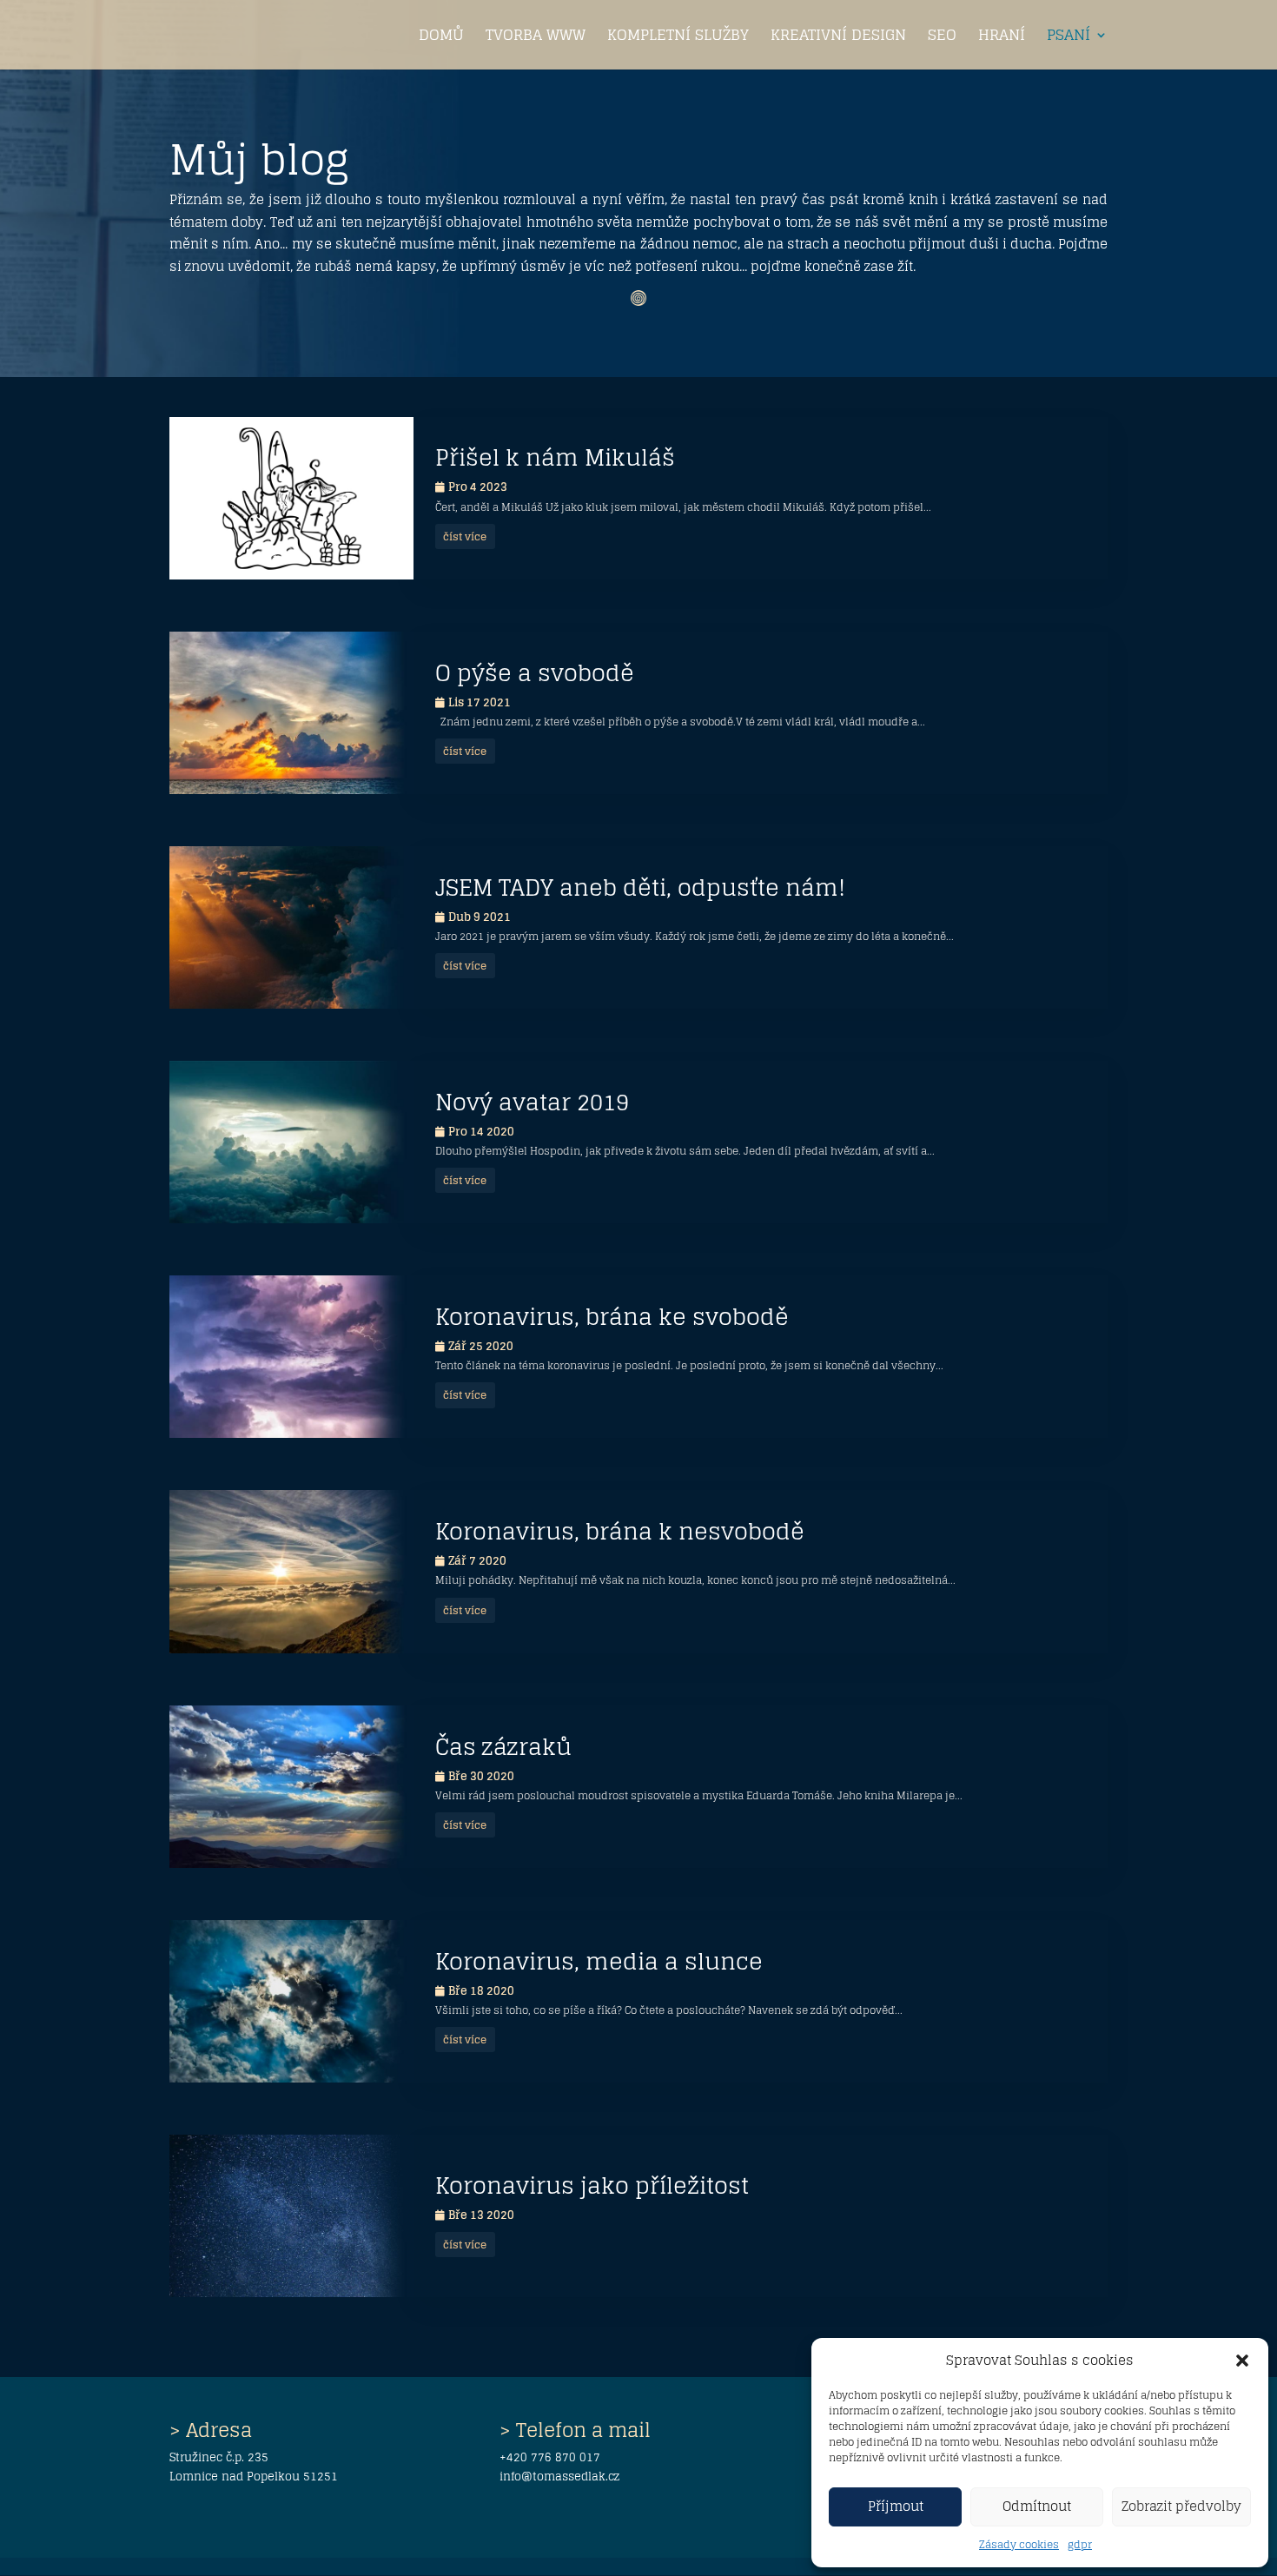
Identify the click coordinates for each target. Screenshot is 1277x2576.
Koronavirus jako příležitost (592, 2185)
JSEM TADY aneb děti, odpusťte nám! (640, 887)
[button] (1242, 2361)
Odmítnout (1037, 2506)
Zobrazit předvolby (1181, 2506)
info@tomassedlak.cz (559, 2477)
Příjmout (896, 2506)
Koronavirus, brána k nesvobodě (620, 1531)
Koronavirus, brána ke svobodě (612, 1317)
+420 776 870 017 (550, 2457)
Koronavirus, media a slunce (599, 1961)
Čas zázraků (503, 1747)
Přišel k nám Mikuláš (555, 457)
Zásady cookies (1019, 2544)
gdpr (1080, 2544)
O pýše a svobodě (535, 673)
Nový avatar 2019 (532, 1102)
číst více (465, 536)
